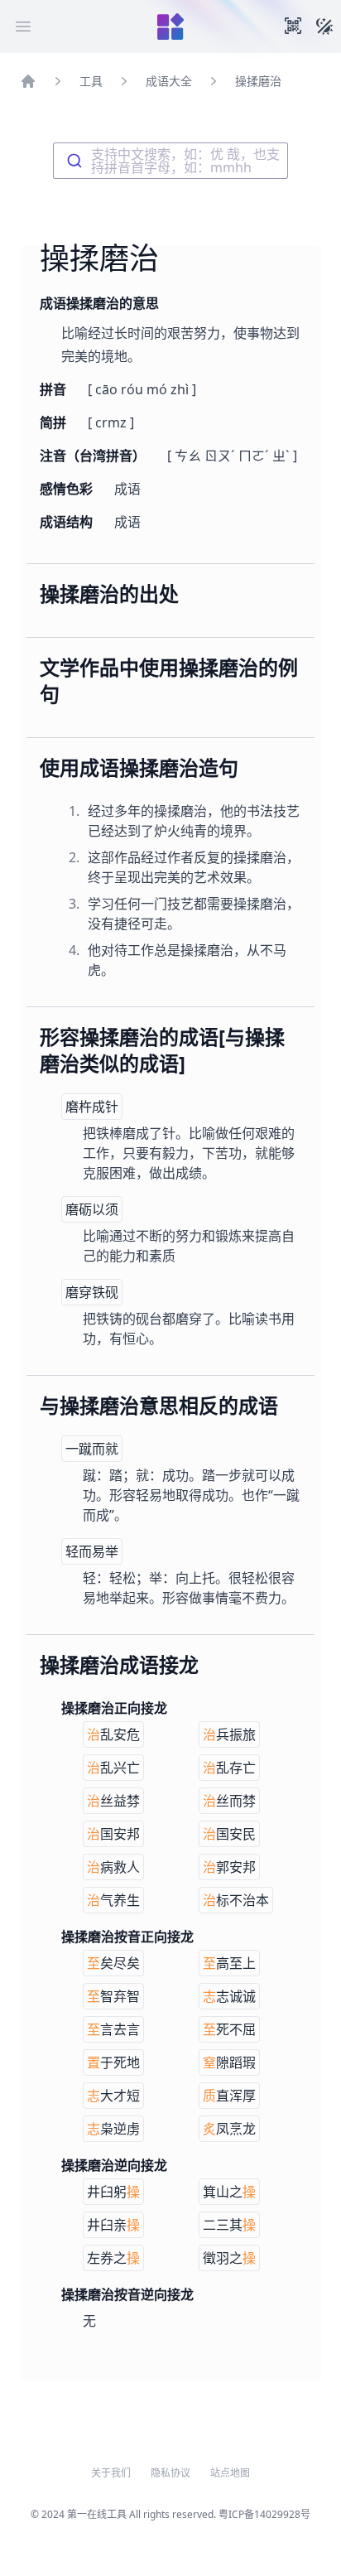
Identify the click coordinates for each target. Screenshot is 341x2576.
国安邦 (113, 1834)
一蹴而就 (92, 1449)
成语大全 (169, 81)
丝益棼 (113, 1801)
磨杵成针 (92, 1107)
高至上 (229, 1963)
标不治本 (236, 1900)
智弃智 (113, 1996)
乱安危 (113, 1734)
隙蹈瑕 (229, 2062)
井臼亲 (113, 2225)
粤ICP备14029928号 (264, 2514)
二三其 (229, 2225)
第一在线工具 (97, 2514)
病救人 (113, 1867)
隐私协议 (170, 2473)
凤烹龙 (229, 2129)
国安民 (229, 1834)
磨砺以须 (92, 1209)
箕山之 (229, 2192)
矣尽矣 (113, 1963)
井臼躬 (113, 2192)
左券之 (113, 2258)
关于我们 (111, 2473)
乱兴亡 (113, 1768)
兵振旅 (229, 1734)
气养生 (113, 1900)
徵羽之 (229, 2258)
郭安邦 (229, 1867)
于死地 (113, 2062)
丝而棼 (229, 1801)
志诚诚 (229, 1996)
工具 (91, 81)
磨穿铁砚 (92, 1292)
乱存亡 (229, 1768)
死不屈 (229, 2029)
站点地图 (230, 2473)
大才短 (113, 2096)
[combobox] (170, 161)
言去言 (113, 2029)
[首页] (28, 81)
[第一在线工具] (170, 27)
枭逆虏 (113, 2129)
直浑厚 (229, 2096)
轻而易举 (92, 1551)
